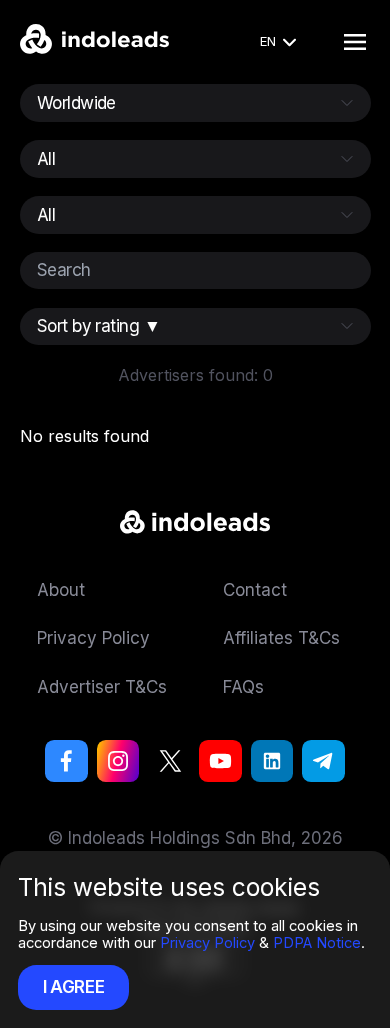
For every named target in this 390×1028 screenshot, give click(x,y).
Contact (255, 589)
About (61, 589)
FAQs (243, 686)
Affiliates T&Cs (281, 637)
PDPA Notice (317, 943)
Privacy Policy (207, 943)
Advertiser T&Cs (102, 686)
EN (268, 41)
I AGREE (74, 986)
